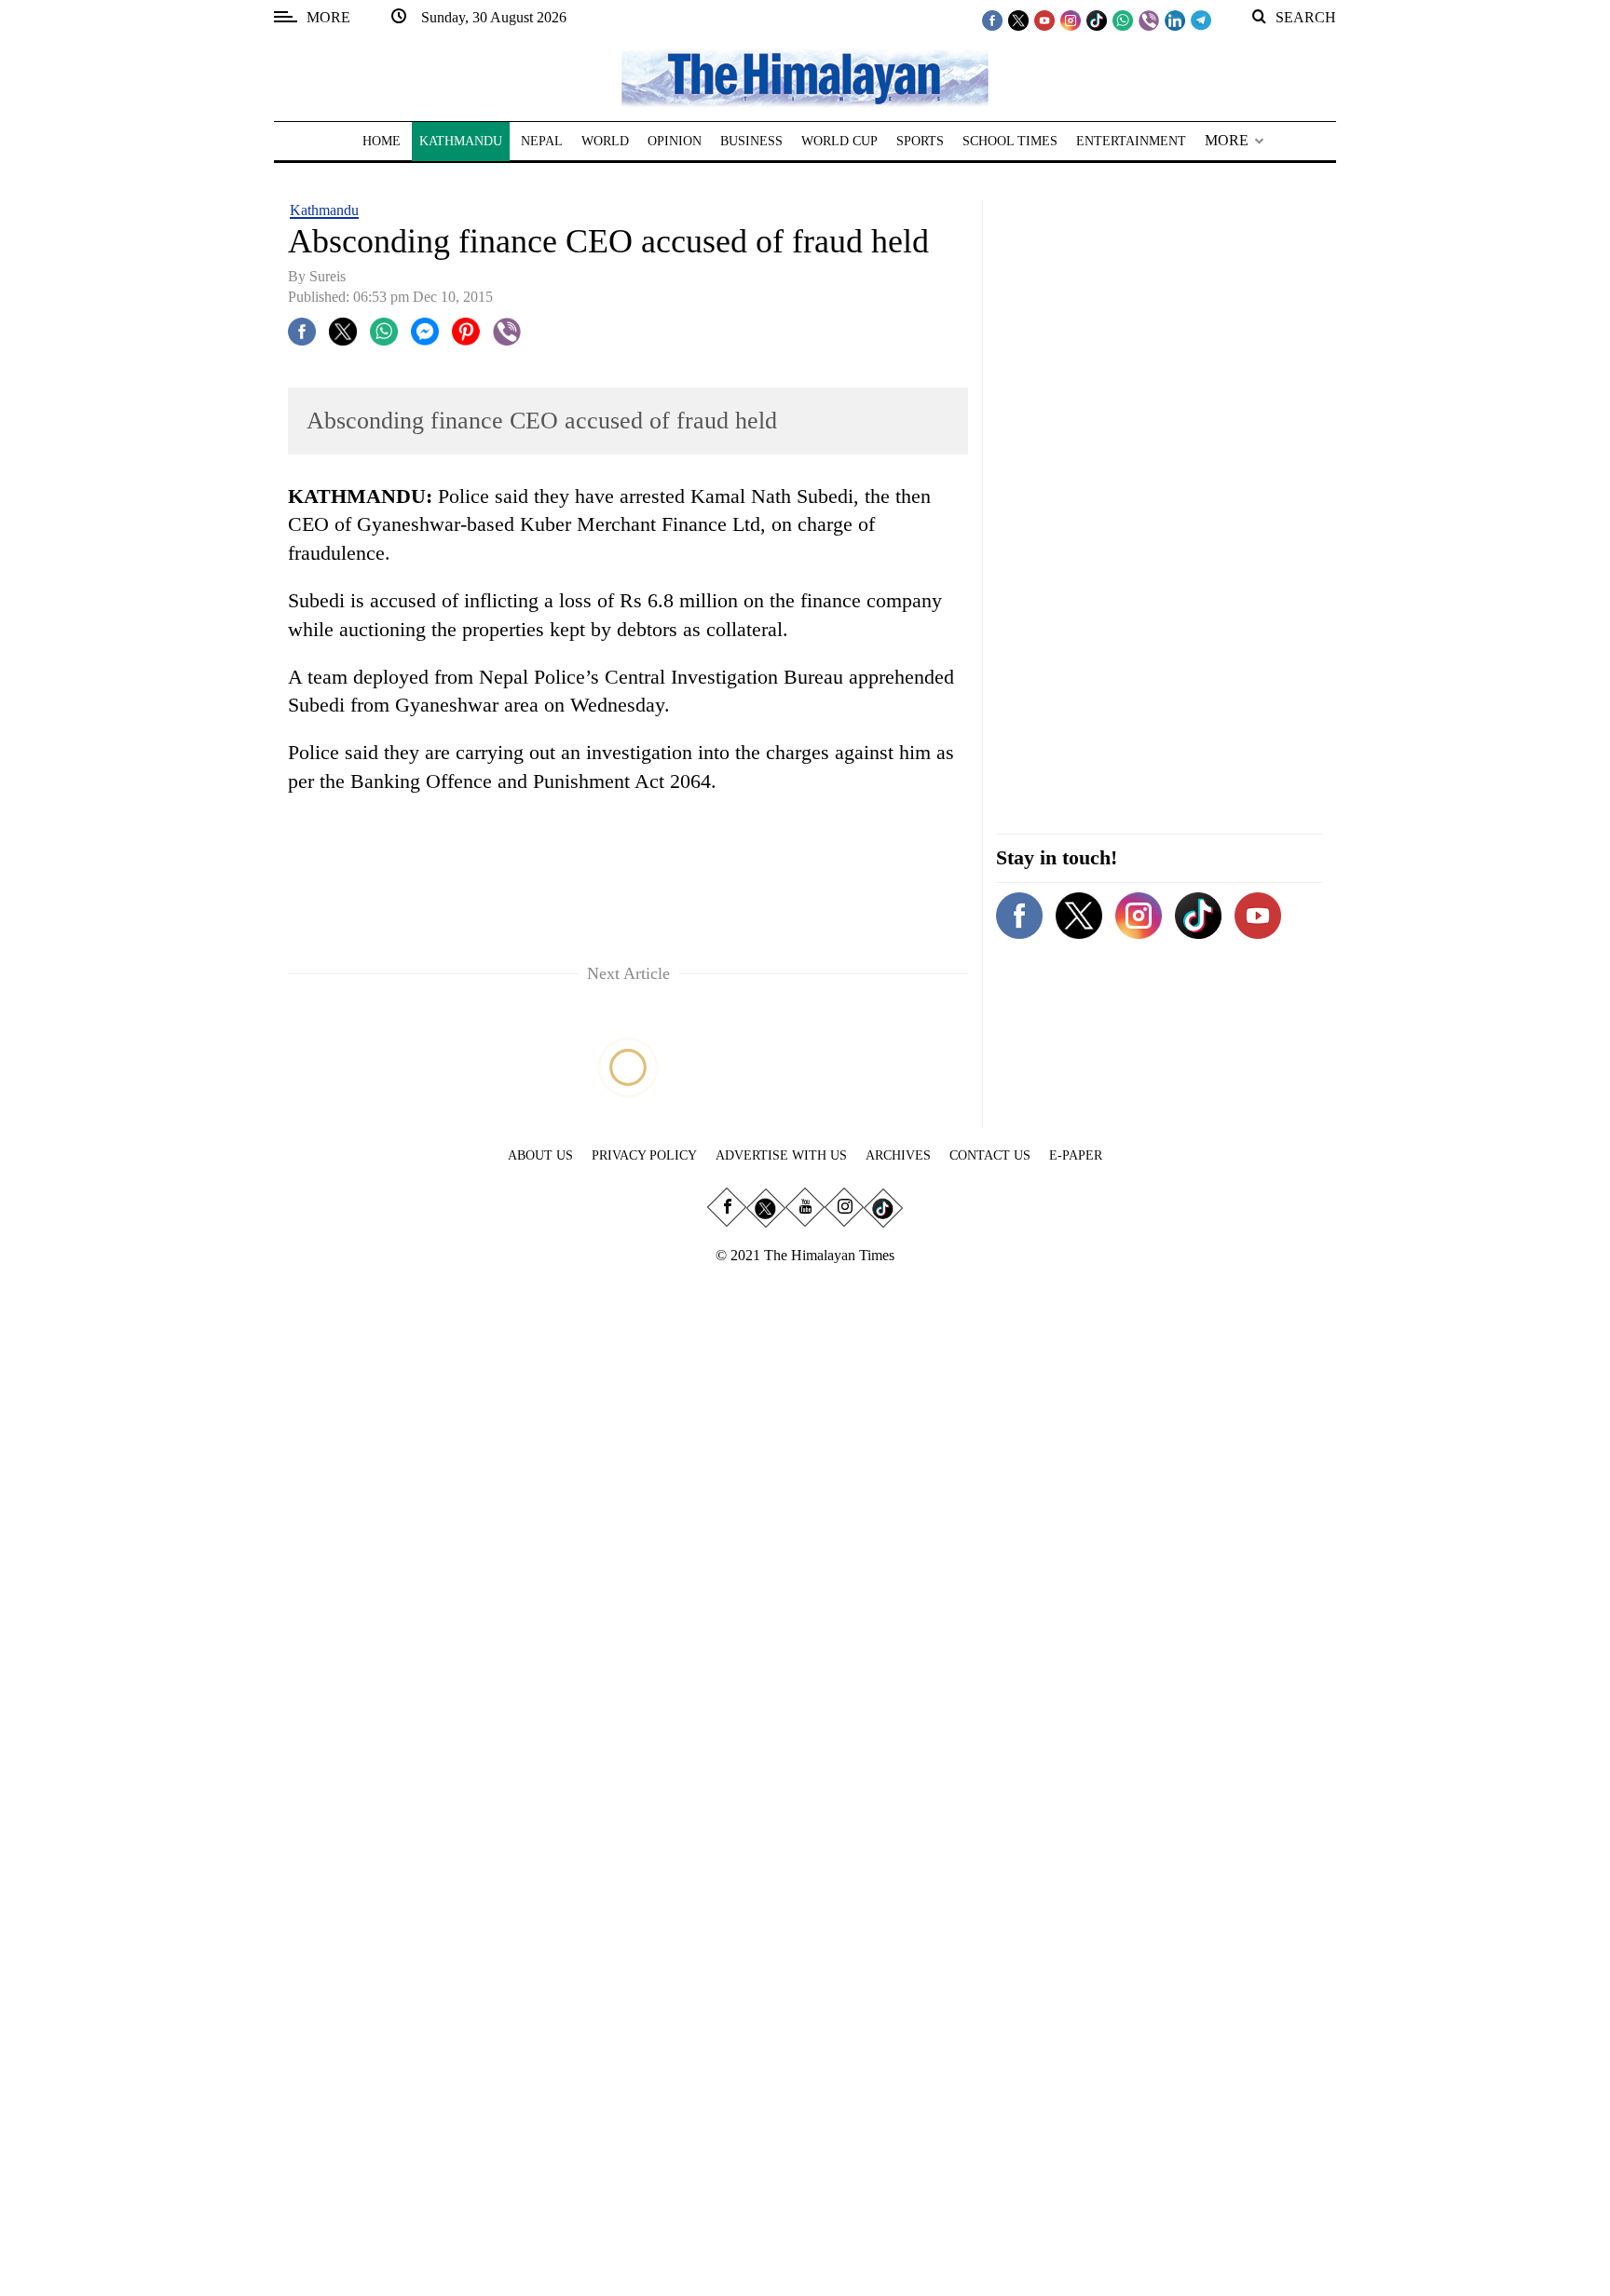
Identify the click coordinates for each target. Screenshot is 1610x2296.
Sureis (327, 276)
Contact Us (990, 1155)
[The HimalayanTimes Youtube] (1044, 20)
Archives (898, 1155)
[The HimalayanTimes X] (1018, 20)
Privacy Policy (644, 1155)
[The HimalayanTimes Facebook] (992, 20)
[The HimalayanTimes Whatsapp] (1123, 20)
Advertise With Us (781, 1155)
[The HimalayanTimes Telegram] (1201, 20)
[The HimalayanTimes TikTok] (1097, 20)
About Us (540, 1155)
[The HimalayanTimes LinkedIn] (1175, 20)
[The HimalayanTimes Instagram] (1071, 20)
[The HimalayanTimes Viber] (1149, 20)
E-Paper (1076, 1155)
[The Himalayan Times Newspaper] (805, 77)
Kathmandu (324, 210)
